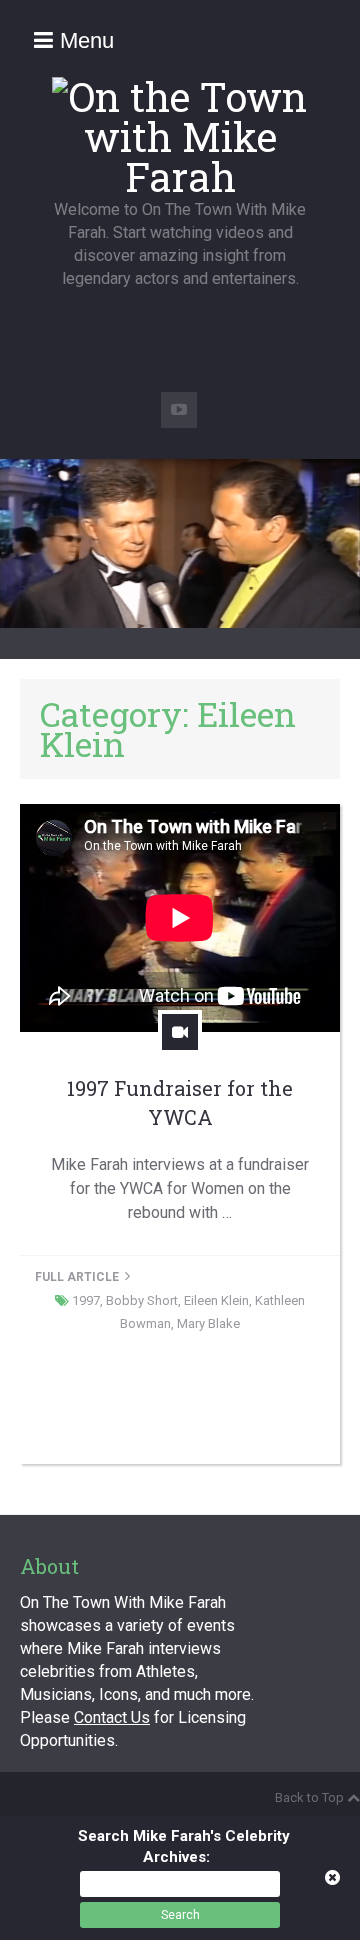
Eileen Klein (216, 1300)
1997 (86, 1300)
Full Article (78, 1277)
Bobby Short (142, 1300)
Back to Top (309, 1797)
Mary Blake (208, 1323)
